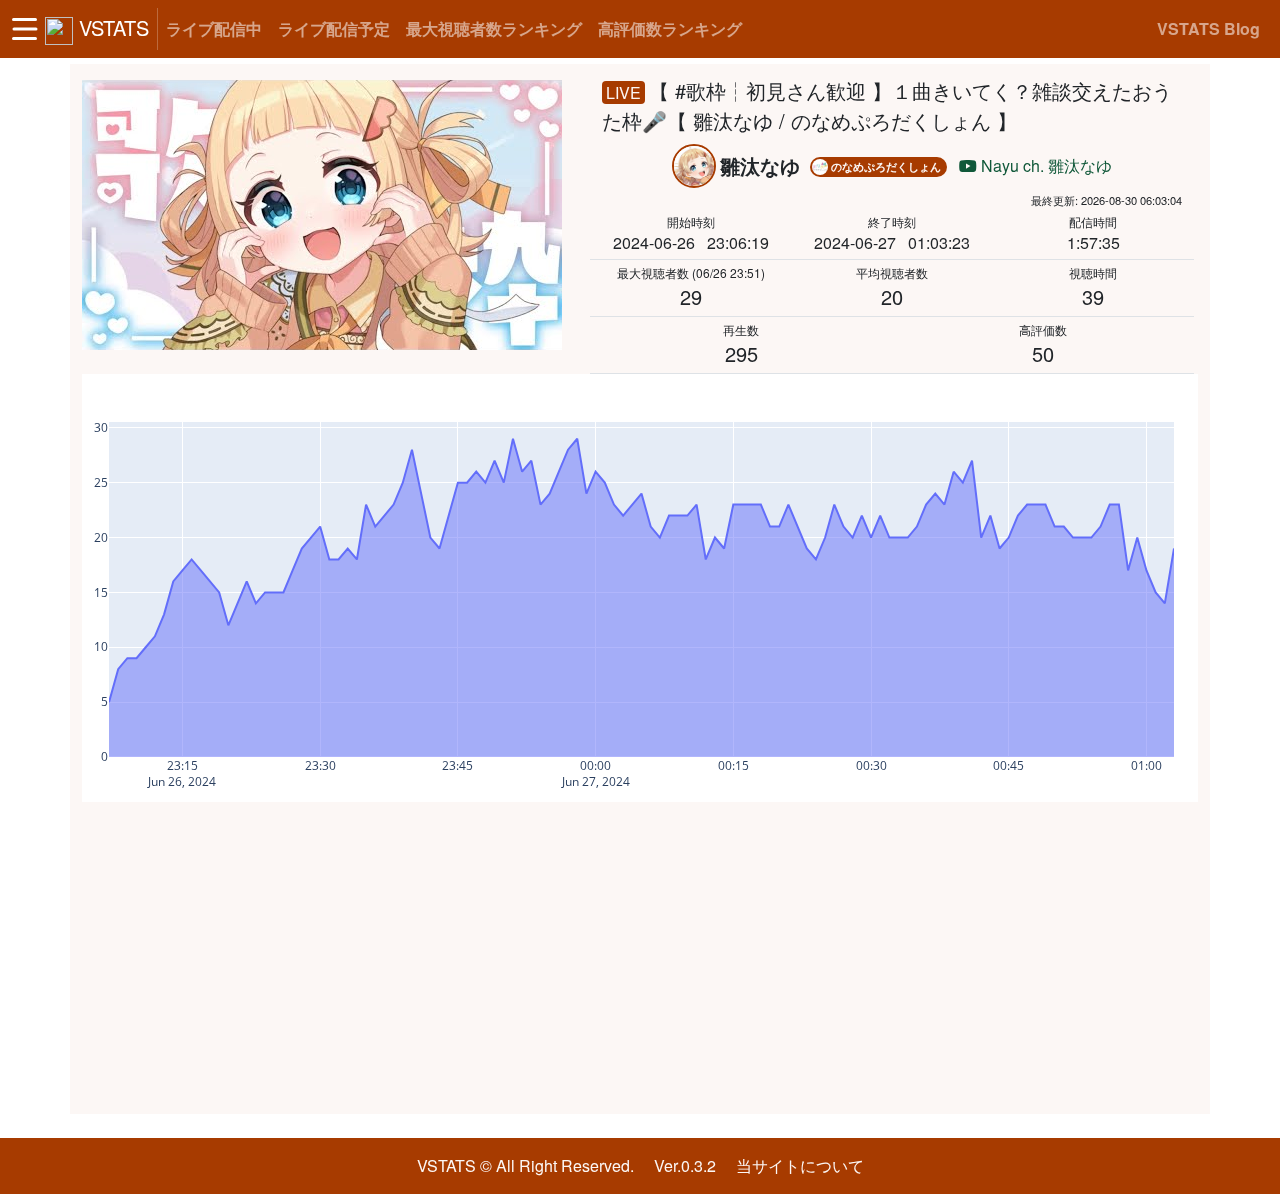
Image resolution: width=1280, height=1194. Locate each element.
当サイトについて (800, 1165)
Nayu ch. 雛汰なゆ (1044, 165)
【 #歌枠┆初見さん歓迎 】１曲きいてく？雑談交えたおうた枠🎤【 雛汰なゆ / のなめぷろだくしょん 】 (887, 105)
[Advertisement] (640, 958)
